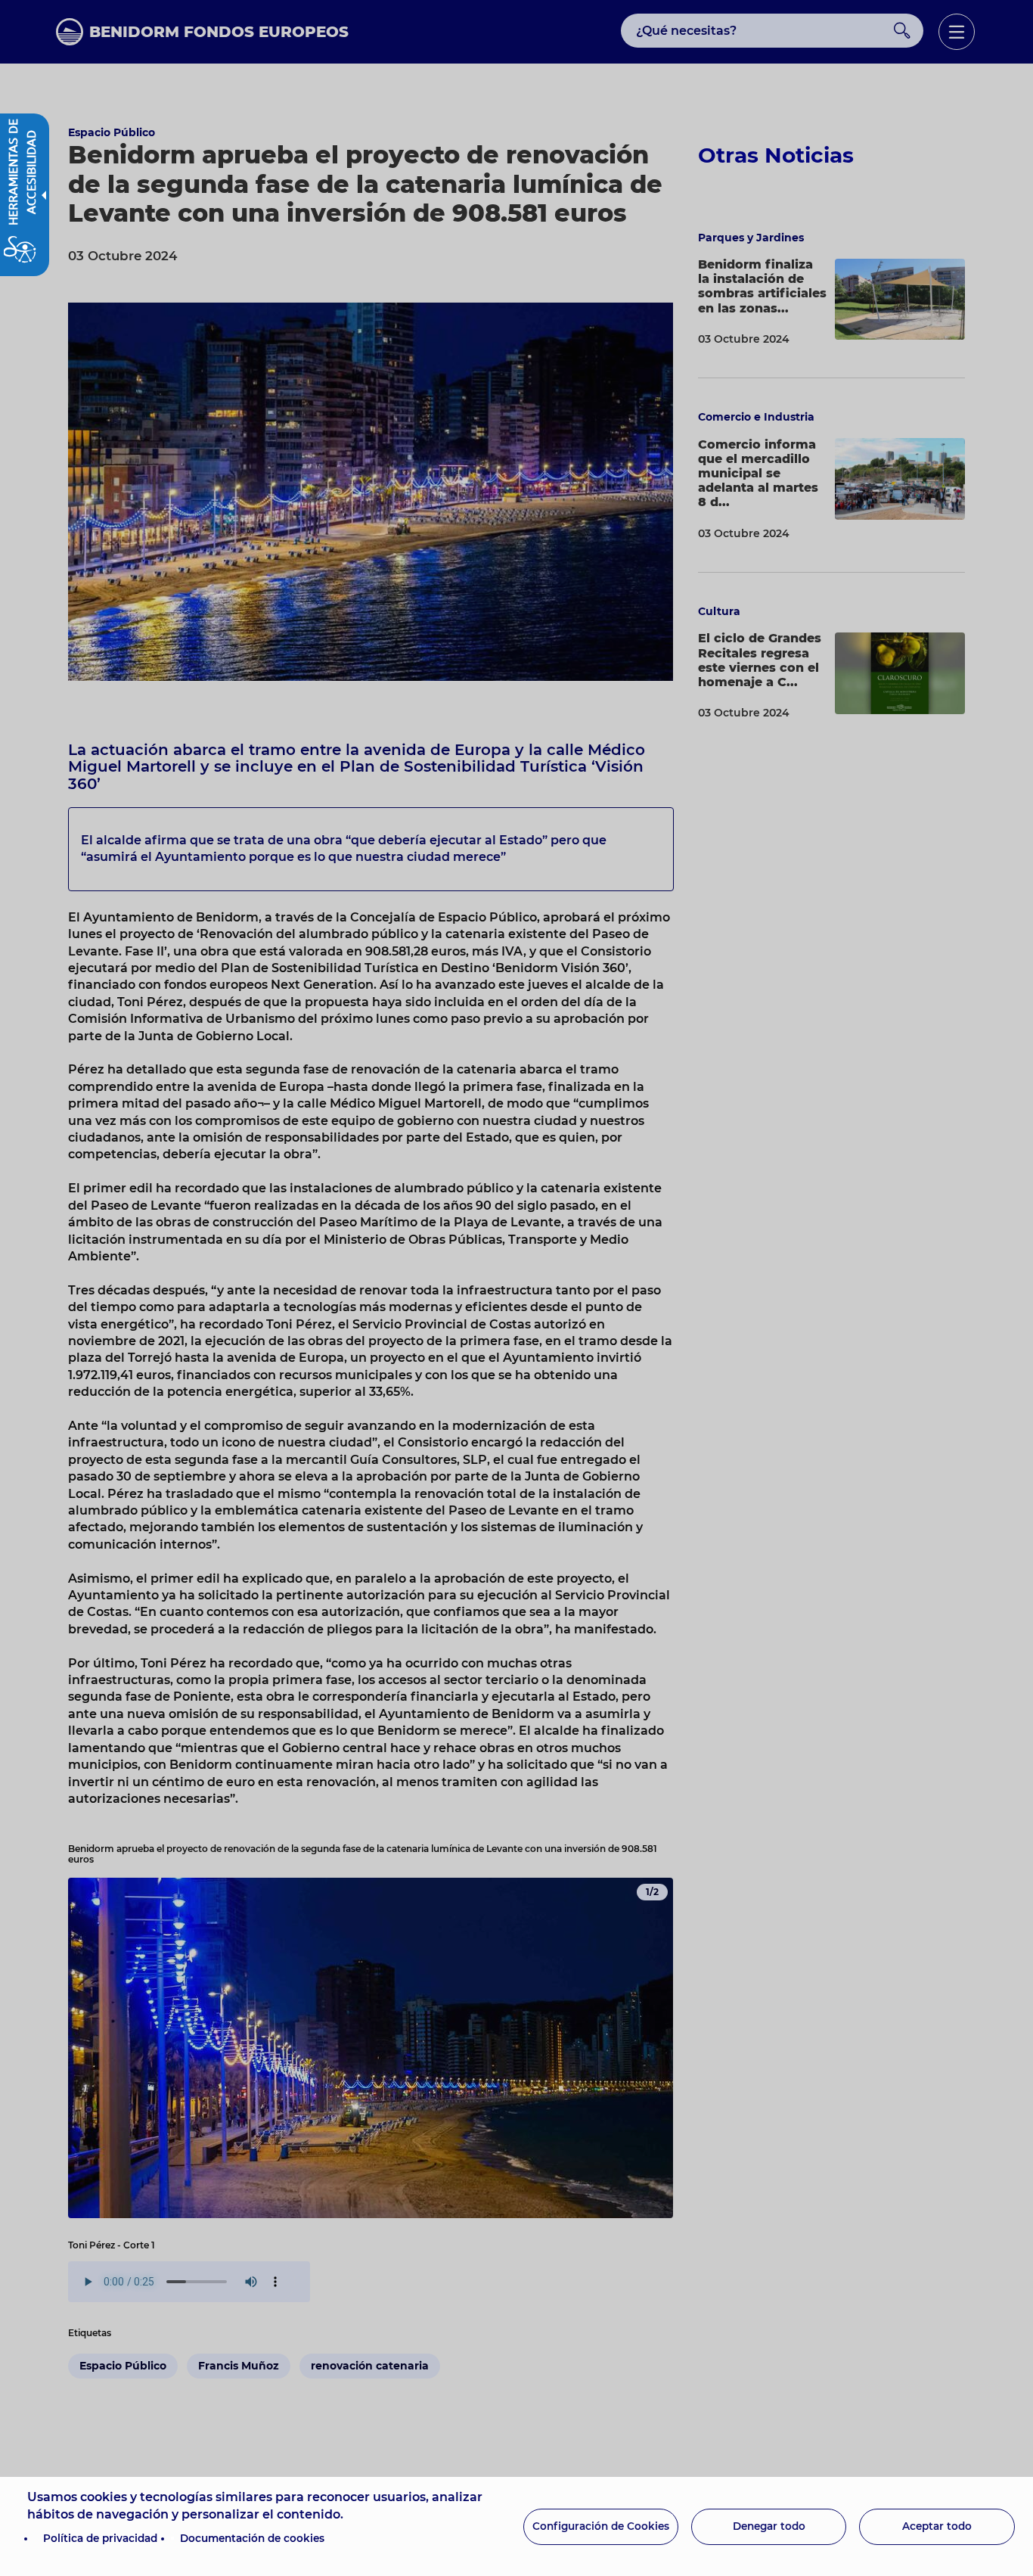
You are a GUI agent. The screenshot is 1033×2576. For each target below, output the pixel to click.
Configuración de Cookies (601, 2526)
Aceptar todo (937, 2526)
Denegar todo (769, 2526)
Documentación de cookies (252, 2538)
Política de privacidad (100, 2538)
